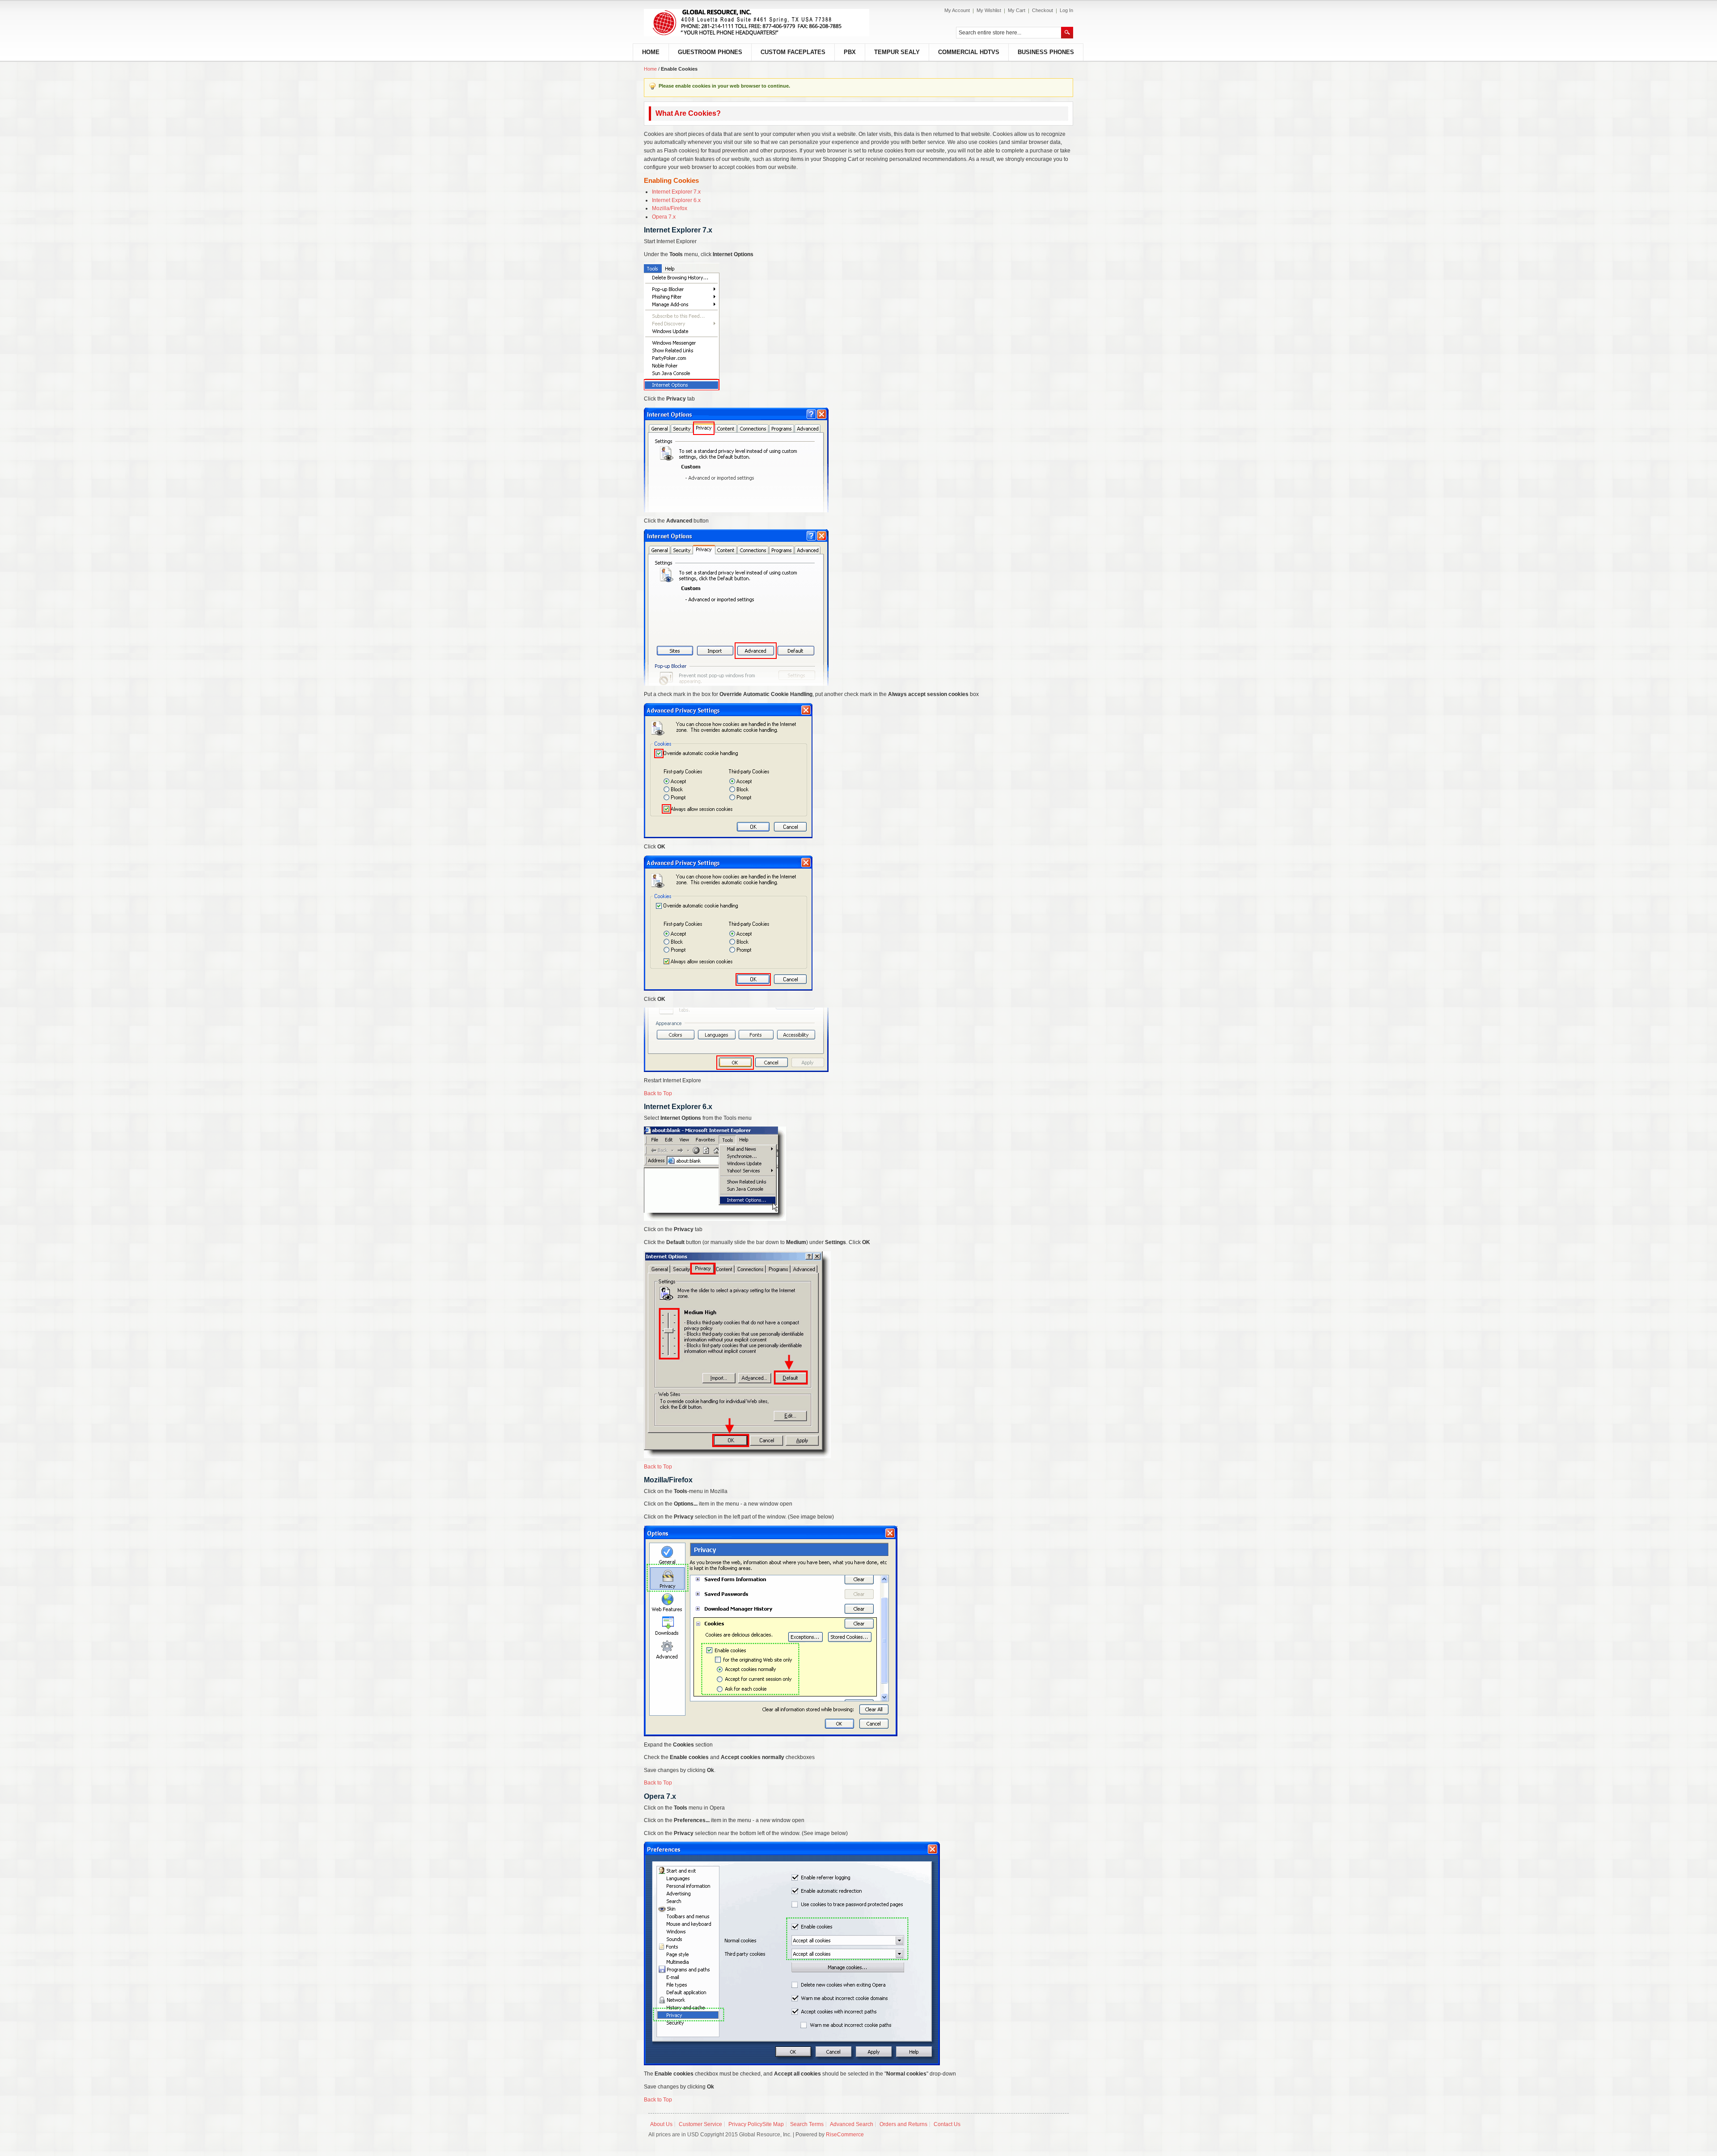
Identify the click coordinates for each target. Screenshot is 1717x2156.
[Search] (1067, 33)
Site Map (773, 2124)
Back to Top (658, 1093)
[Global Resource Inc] (757, 23)
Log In (1066, 10)
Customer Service (700, 2124)
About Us (661, 2124)
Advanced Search (852, 2124)
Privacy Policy (745, 2124)
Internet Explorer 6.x (676, 200)
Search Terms (807, 2124)
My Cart (1017, 10)
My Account (957, 10)
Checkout (1042, 10)
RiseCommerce (845, 2135)
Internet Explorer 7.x (676, 192)
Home (650, 69)
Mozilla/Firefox (670, 208)
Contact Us (947, 2124)
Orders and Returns (903, 2124)
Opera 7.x (664, 217)
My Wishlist (989, 10)
